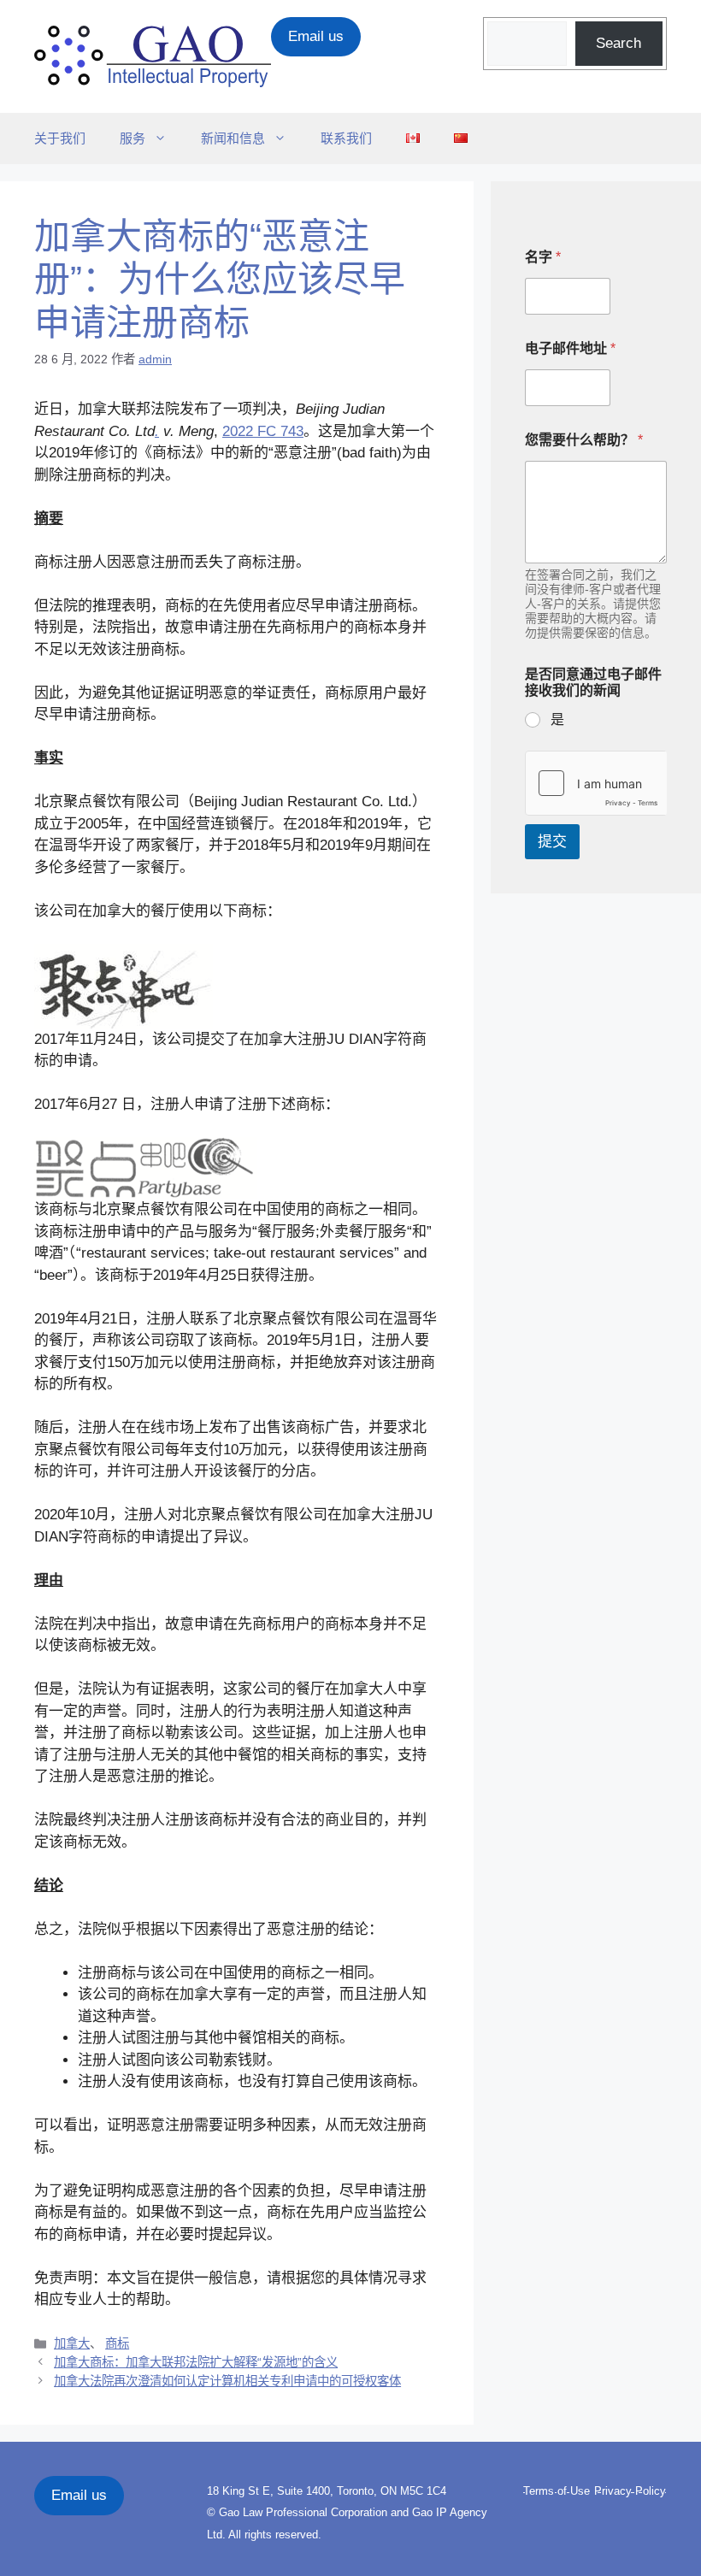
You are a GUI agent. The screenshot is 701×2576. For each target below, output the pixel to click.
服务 (133, 138)
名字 (543, 257)
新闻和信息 (233, 138)
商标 (117, 2343)
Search (619, 43)
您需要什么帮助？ (584, 440)
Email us (316, 36)
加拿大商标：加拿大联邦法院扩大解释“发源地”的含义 (196, 2362)
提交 (552, 842)
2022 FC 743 (263, 431)
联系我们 (346, 138)
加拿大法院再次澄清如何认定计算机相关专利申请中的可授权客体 (227, 2381)
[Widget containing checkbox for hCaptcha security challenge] (596, 783)
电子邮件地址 (570, 348)
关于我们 (60, 138)
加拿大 (72, 2343)
